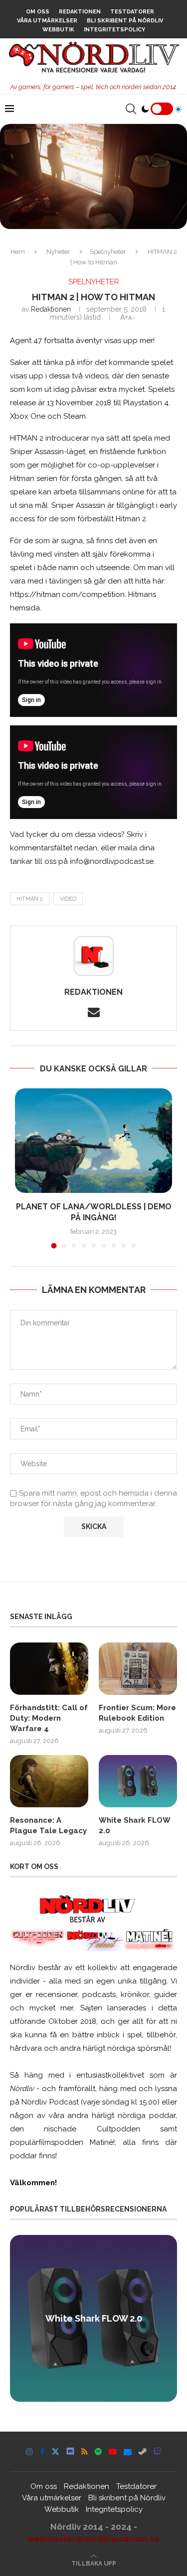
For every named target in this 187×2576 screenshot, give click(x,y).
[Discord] (70, 2452)
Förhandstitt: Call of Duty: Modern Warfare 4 (49, 1718)
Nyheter (58, 252)
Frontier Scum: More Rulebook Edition (137, 1713)
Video (68, 899)
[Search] (131, 109)
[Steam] (143, 2452)
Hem (18, 252)
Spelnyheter (108, 252)
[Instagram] (29, 2452)
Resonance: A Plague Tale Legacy (48, 1825)
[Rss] (85, 2452)
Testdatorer (132, 12)
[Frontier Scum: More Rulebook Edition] (138, 1669)
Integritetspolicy (114, 30)
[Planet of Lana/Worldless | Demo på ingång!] (93, 1141)
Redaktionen (80, 12)
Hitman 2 (30, 899)
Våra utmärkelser (47, 21)
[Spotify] (98, 2452)
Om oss (38, 12)
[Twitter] (55, 2452)
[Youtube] (113, 2452)
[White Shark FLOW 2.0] (138, 1781)
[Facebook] (42, 2452)
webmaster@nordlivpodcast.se (93, 2539)
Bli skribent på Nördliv (125, 21)
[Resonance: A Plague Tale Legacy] (49, 1781)
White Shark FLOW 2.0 (134, 1825)
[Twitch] (158, 2452)
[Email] (128, 2452)
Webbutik (58, 30)
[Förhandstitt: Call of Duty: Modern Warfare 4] (49, 1669)
